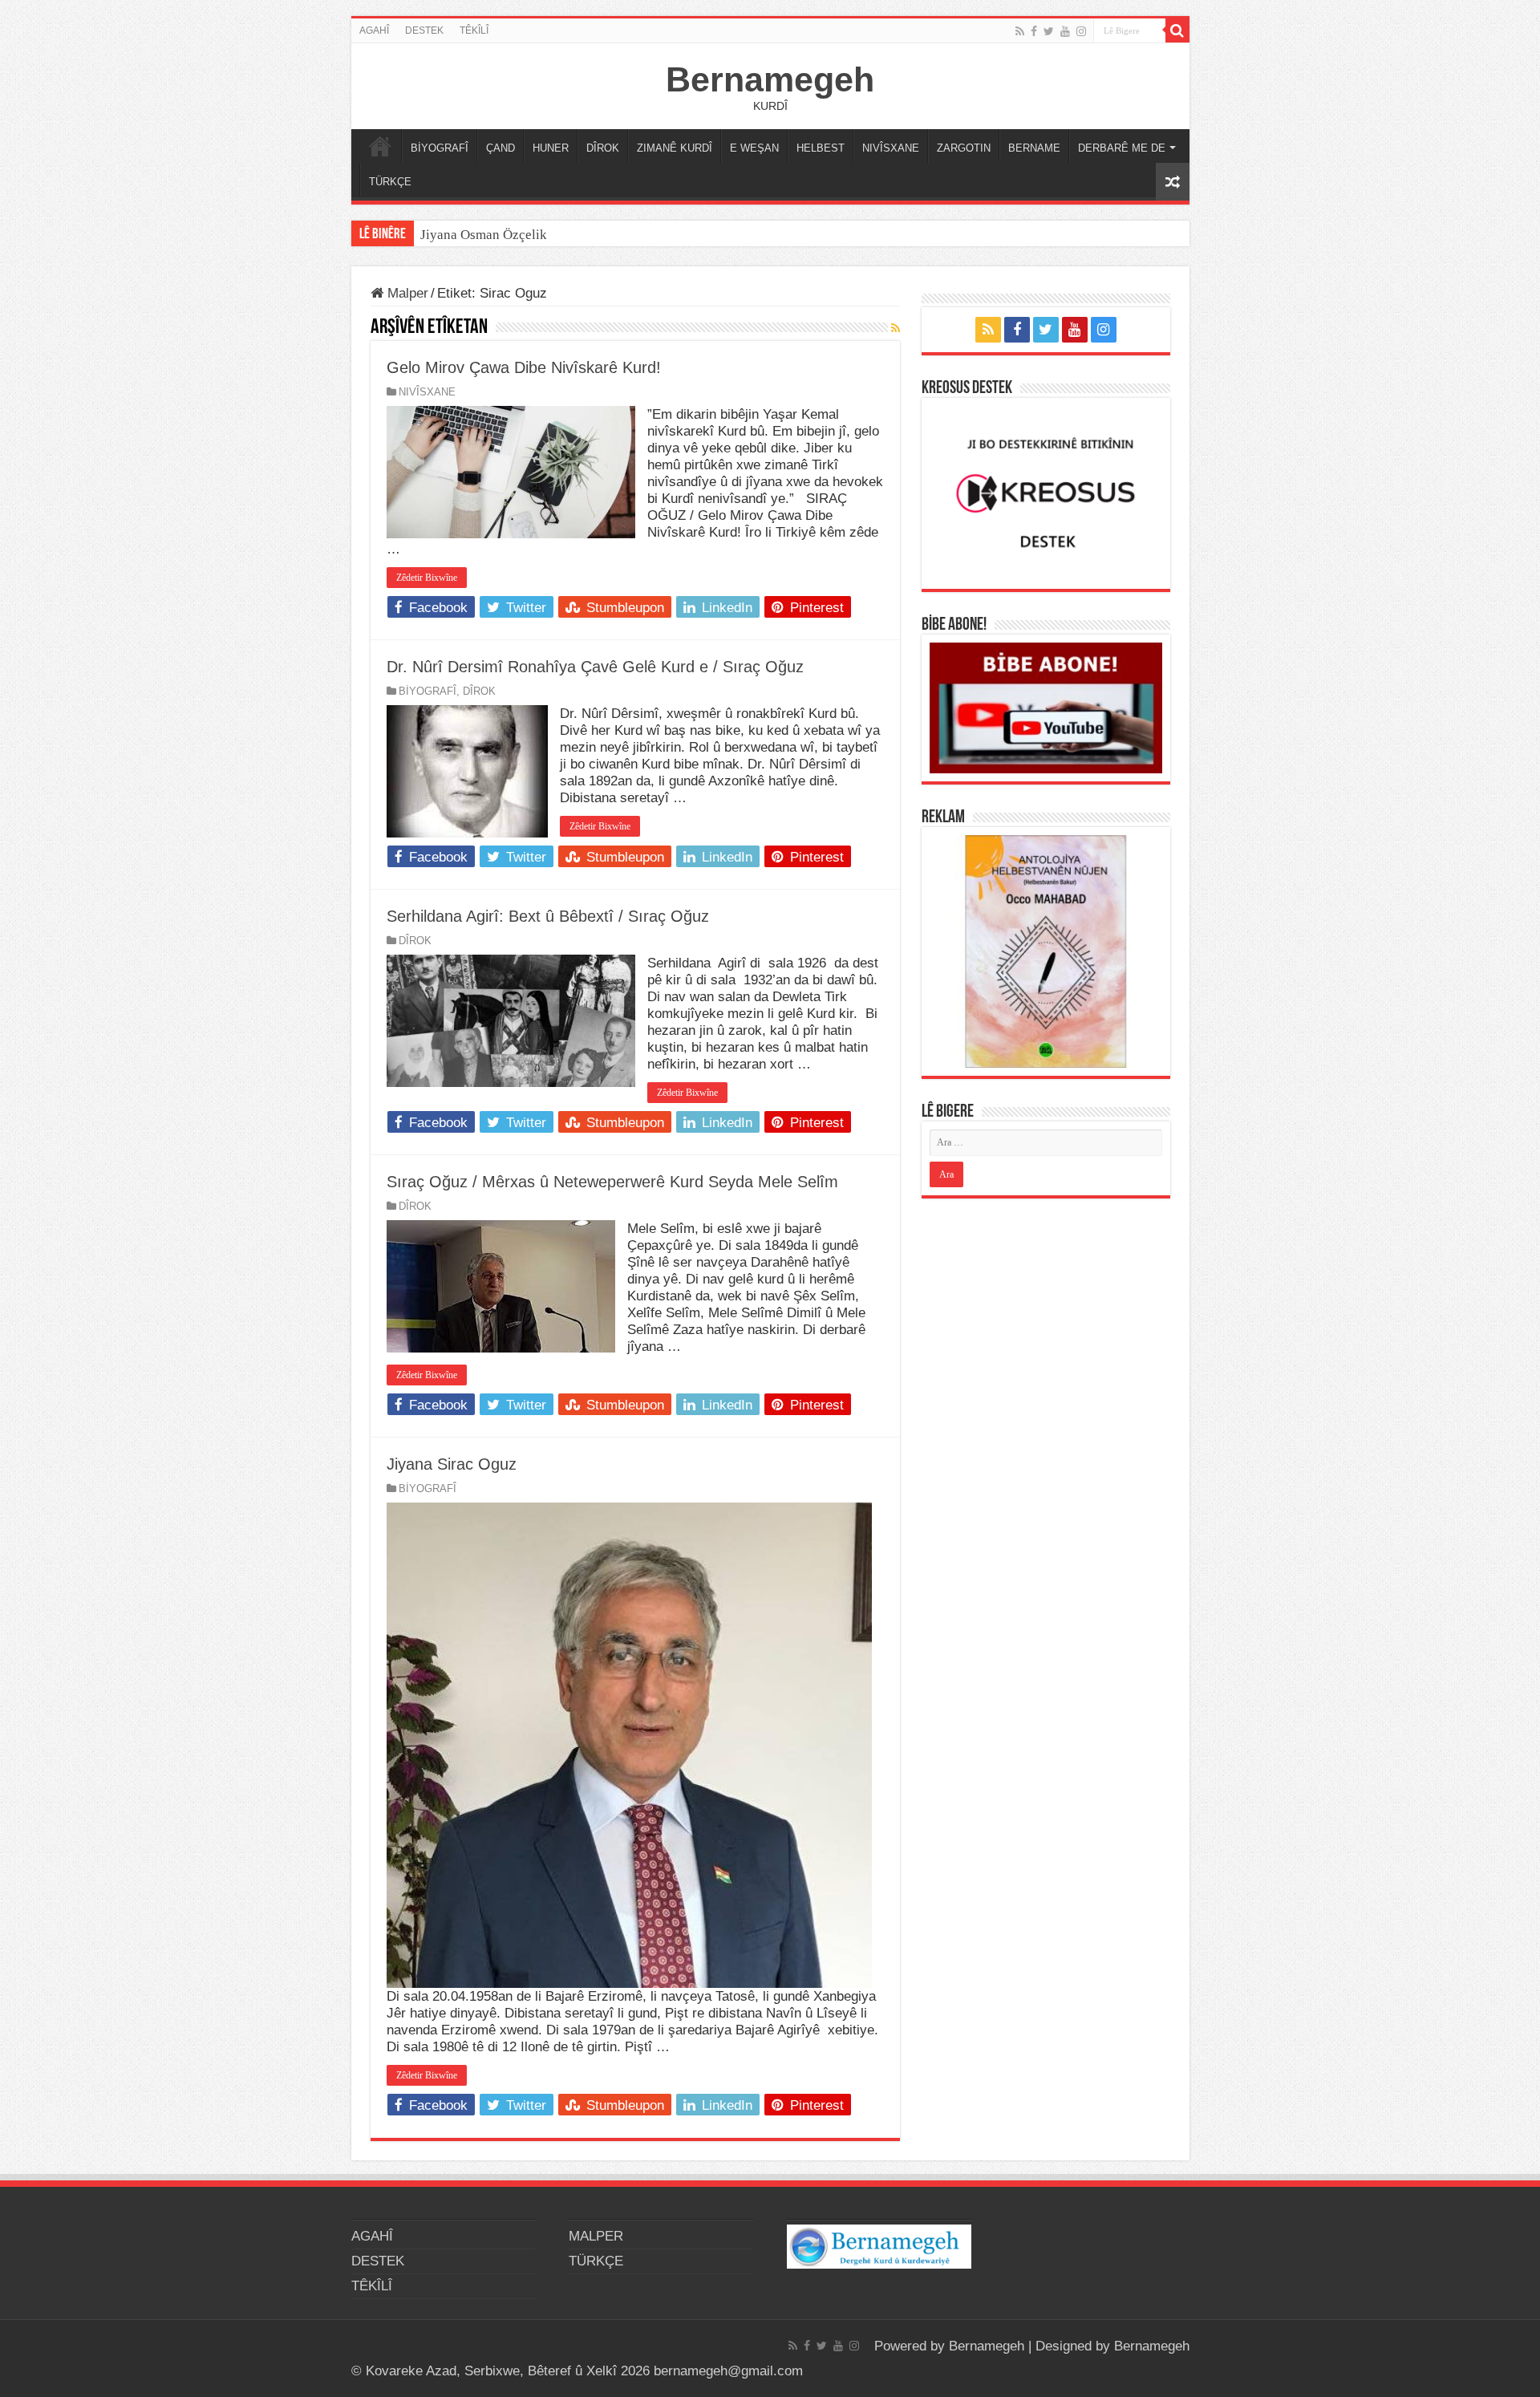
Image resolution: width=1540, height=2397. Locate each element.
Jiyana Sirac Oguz (452, 1464)
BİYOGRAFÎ (440, 148)
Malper (406, 293)
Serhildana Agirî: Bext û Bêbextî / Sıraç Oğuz (548, 916)
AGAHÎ (374, 30)
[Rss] (1020, 31)
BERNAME (1034, 148)
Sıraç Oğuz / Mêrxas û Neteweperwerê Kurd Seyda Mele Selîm (612, 1182)
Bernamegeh (770, 79)
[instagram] (1081, 31)
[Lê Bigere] (1177, 30)
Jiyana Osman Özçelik (485, 235)
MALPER (380, 146)
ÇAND (500, 148)
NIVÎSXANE (891, 148)
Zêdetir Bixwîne (427, 578)
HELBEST (821, 148)
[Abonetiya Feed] (896, 328)
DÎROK (603, 148)
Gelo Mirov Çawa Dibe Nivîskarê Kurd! (524, 367)
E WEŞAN (754, 148)
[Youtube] (1065, 31)
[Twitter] (1049, 31)
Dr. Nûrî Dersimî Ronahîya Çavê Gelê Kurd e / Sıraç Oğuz (595, 667)
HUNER (551, 148)
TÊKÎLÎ (474, 30)
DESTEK (424, 30)
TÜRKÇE (390, 182)
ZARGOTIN (964, 148)
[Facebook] (1034, 31)
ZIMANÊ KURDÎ (675, 148)
